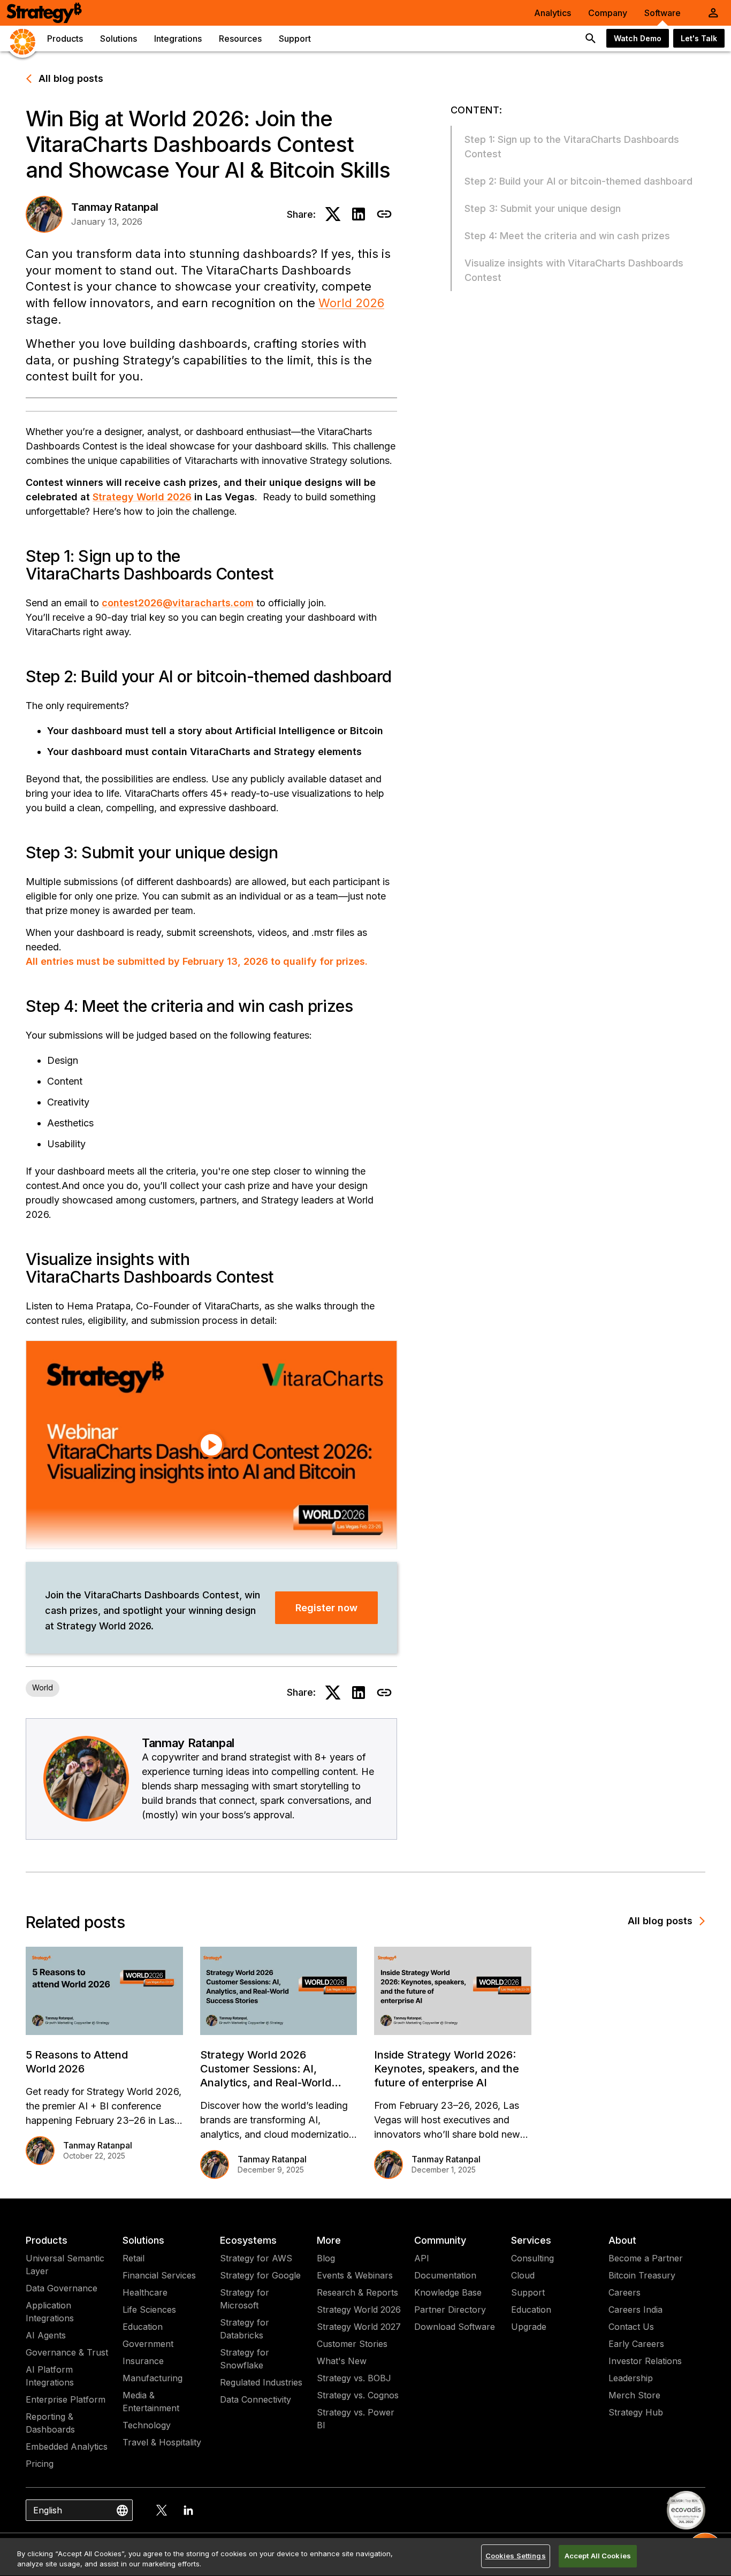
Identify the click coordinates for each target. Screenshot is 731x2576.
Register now (326, 1608)
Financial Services (159, 2275)
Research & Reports (357, 2292)
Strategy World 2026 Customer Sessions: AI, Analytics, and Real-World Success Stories (266, 2069)
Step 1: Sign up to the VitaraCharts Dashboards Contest (572, 147)
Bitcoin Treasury (642, 2275)
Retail (134, 2258)
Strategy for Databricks (245, 2329)
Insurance (143, 2361)
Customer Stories (352, 2344)
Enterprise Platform (66, 2399)
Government (148, 2344)
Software (663, 13)
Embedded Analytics (67, 2447)
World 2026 (351, 303)
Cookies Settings (516, 2556)
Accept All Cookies (598, 2556)
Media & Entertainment (151, 2402)
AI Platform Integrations (50, 2376)
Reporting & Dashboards (50, 2423)
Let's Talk (699, 38)
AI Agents (46, 2335)
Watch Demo (638, 38)
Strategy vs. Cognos (358, 2395)
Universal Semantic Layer (65, 2265)
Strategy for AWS (256, 2258)
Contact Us (631, 2327)
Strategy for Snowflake (245, 2359)
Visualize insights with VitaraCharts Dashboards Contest (574, 270)
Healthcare (145, 2292)
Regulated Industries (261, 2382)
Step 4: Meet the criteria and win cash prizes (567, 236)
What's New (342, 2361)
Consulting (532, 2258)
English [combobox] (48, 2510)
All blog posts (71, 78)
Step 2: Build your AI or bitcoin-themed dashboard (578, 181)
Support (528, 2292)
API (422, 2258)
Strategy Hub (636, 2412)
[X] (162, 2510)
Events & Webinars (355, 2275)
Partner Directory (450, 2310)
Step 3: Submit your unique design (543, 208)
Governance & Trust (67, 2352)
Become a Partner (646, 2258)
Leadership (631, 2378)
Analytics (553, 13)
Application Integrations (50, 2312)
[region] (365, 2557)
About (622, 2240)
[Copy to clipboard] (384, 214)
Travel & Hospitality (162, 2442)
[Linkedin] (188, 2510)
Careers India (635, 2310)
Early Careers (636, 2344)
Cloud (523, 2275)
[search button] (591, 39)
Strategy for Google (260, 2275)
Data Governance (62, 2288)
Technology (147, 2425)
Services (531, 2240)
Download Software (455, 2327)
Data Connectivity (256, 2399)
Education (143, 2327)
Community (440, 2240)
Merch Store (634, 2395)
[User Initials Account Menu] (713, 13)
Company (608, 13)
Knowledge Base (448, 2292)
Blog (326, 2258)
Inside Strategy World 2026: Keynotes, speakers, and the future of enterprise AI (447, 2069)
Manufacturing (153, 2378)
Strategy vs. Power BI (356, 2419)
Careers (625, 2292)
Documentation (445, 2275)
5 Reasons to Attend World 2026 (77, 2062)
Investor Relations (645, 2361)
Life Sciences (149, 2310)
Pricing (40, 2464)
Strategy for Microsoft (245, 2299)
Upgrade (529, 2327)
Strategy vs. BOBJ (354, 2378)
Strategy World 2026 (359, 2310)
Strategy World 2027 (359, 2327)
